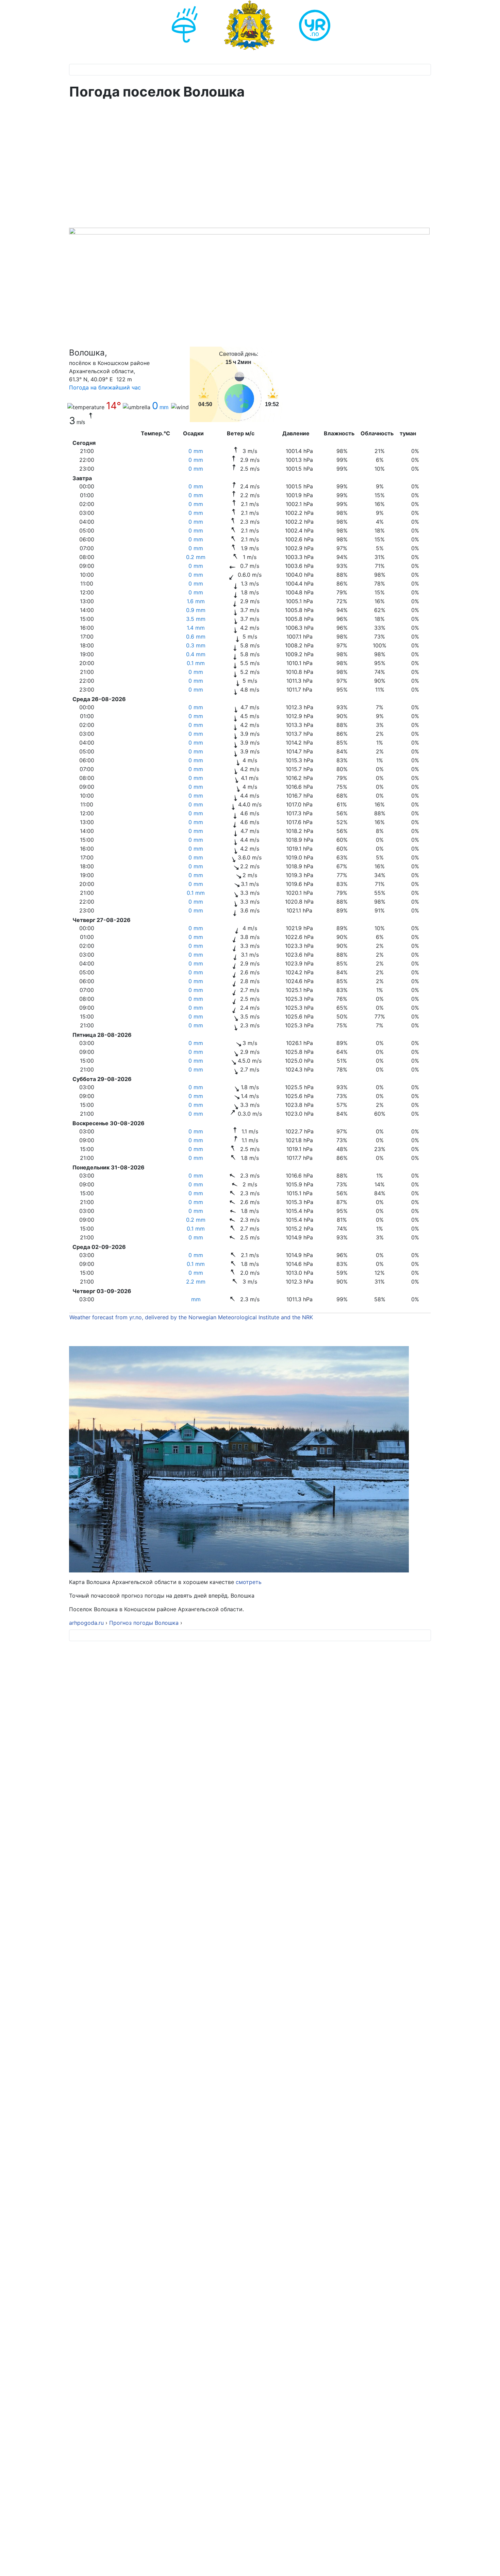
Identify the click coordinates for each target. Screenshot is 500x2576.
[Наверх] (488, 2563)
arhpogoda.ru (86, 1623)
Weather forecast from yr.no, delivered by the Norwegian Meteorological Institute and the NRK (192, 1317)
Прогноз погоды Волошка (145, 1623)
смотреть (248, 1582)
